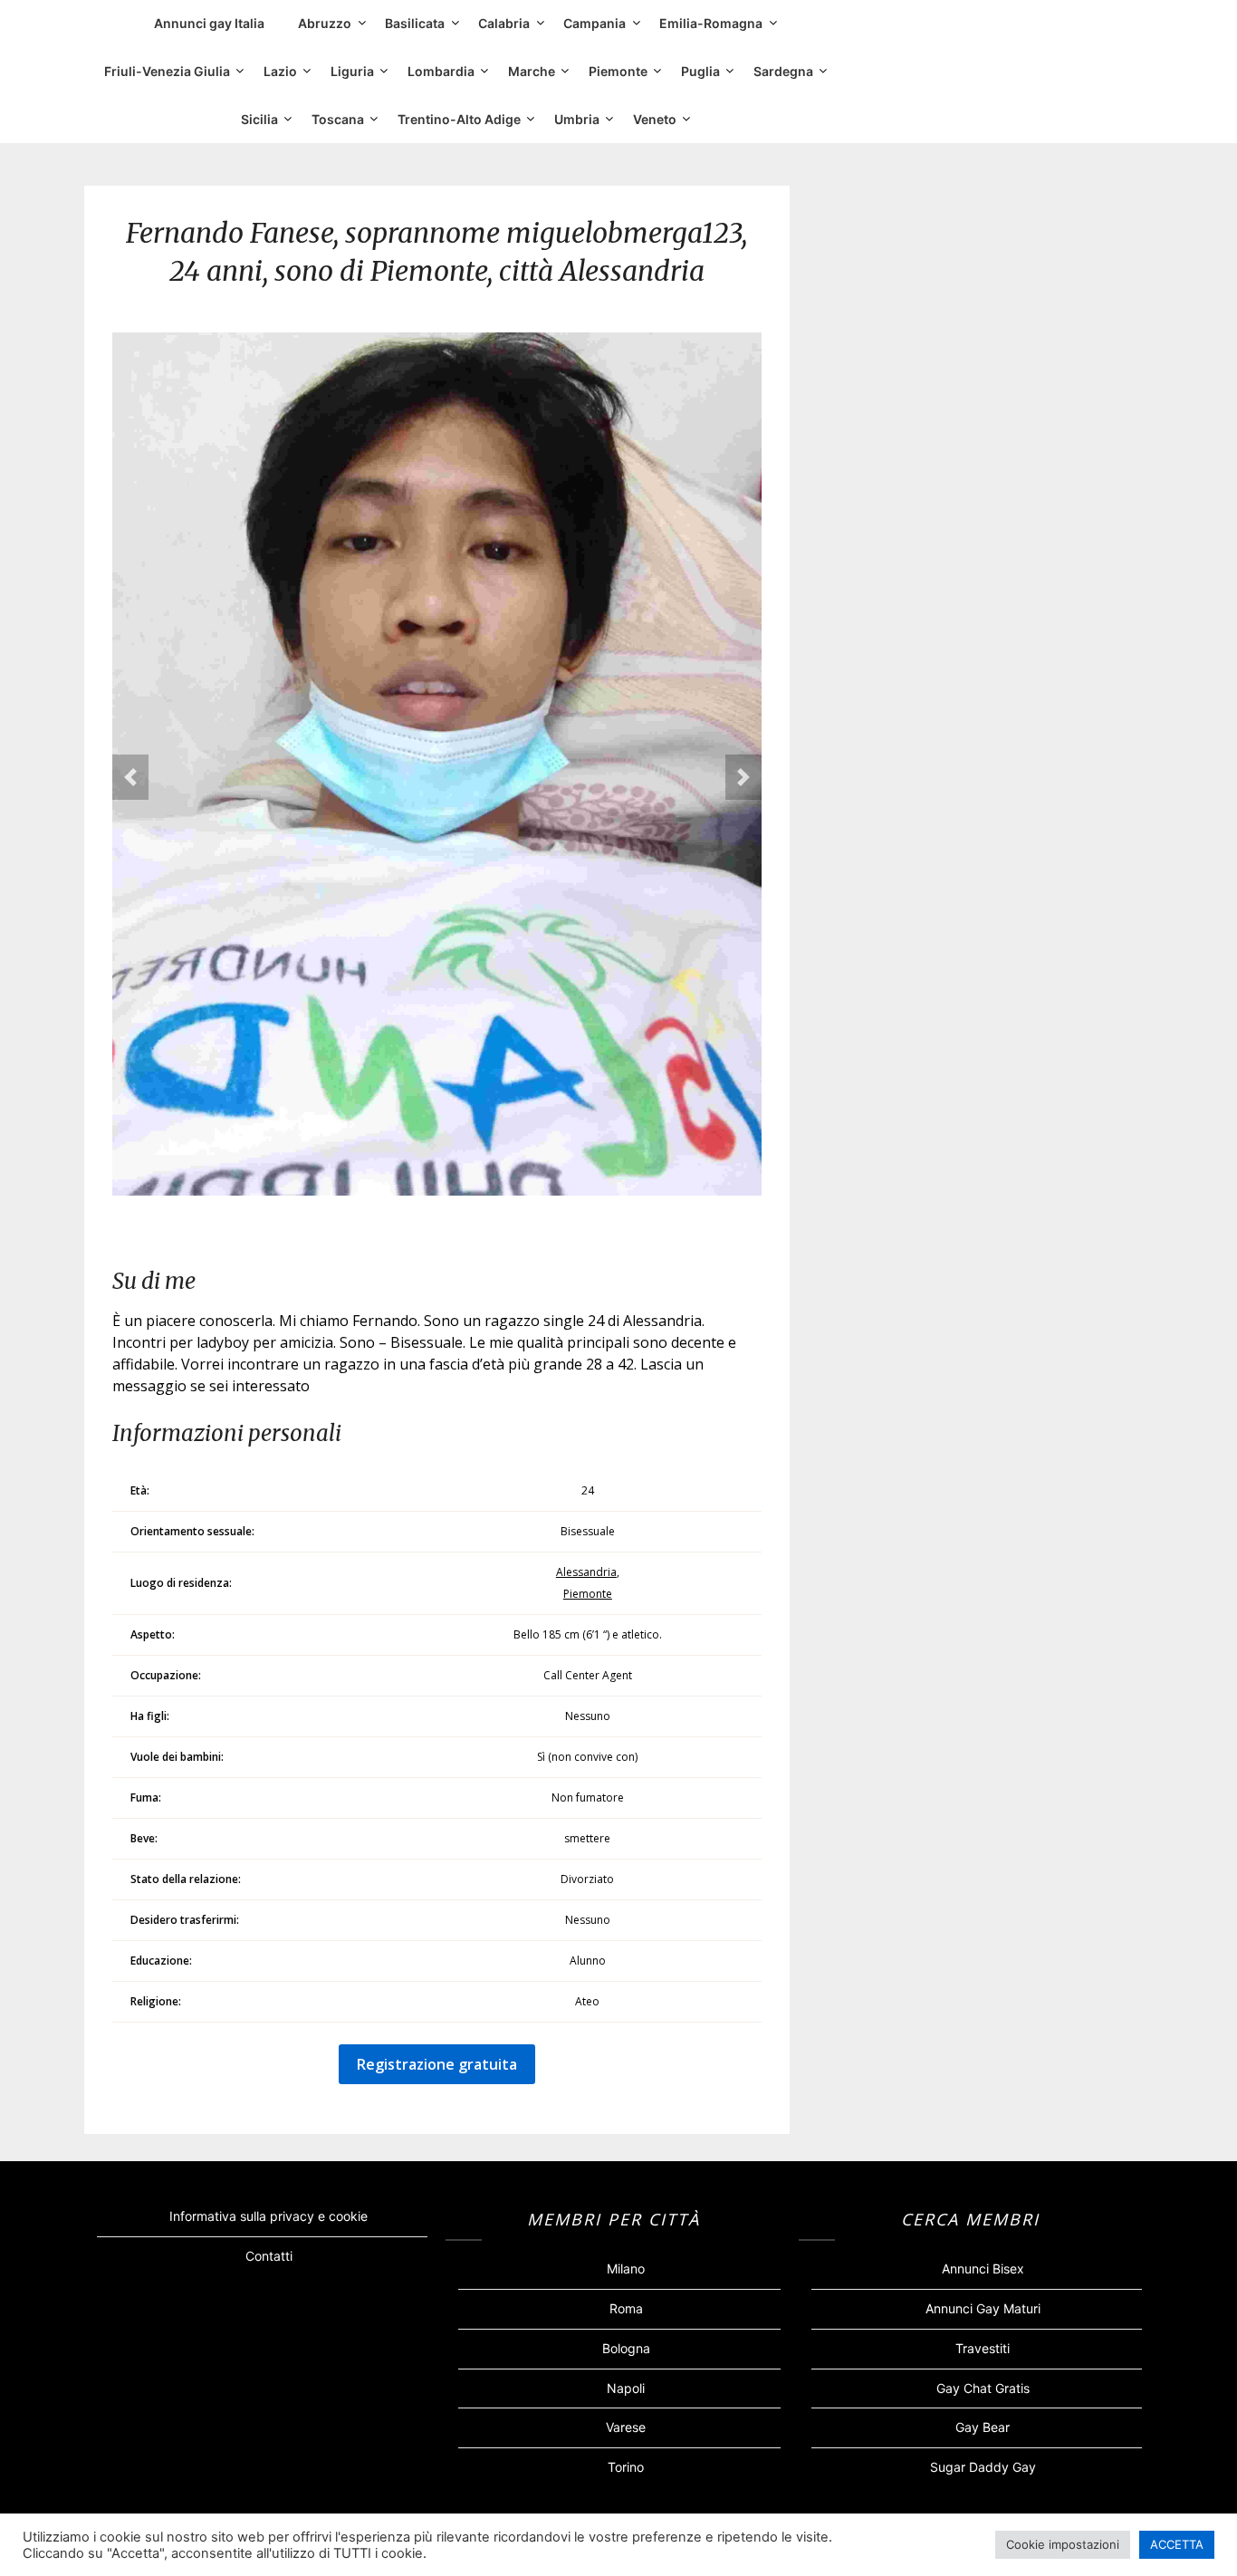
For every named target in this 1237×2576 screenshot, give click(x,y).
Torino (626, 2467)
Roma (626, 2308)
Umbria (577, 119)
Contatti (269, 2256)
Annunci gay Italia (209, 23)
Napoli (626, 2388)
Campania (595, 23)
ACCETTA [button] (1177, 2544)
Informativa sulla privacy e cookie (268, 2216)
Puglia (700, 71)
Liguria (352, 71)
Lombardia (441, 71)
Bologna (626, 2348)
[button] (130, 777)
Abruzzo (325, 23)
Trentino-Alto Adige (459, 119)
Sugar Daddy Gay (983, 2467)
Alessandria (586, 1572)
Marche (532, 71)
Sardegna (783, 71)
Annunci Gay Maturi (983, 2308)
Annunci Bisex (983, 2268)
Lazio (280, 71)
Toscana (338, 119)
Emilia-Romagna (711, 23)
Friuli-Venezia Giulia (167, 71)
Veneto (655, 119)
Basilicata (415, 23)
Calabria (504, 23)
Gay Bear (983, 2427)
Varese (626, 2427)
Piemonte (618, 71)
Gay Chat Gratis (983, 2388)
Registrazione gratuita (437, 2064)
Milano (626, 2268)
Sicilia (259, 119)
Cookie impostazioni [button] (1063, 2544)
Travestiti (983, 2348)
